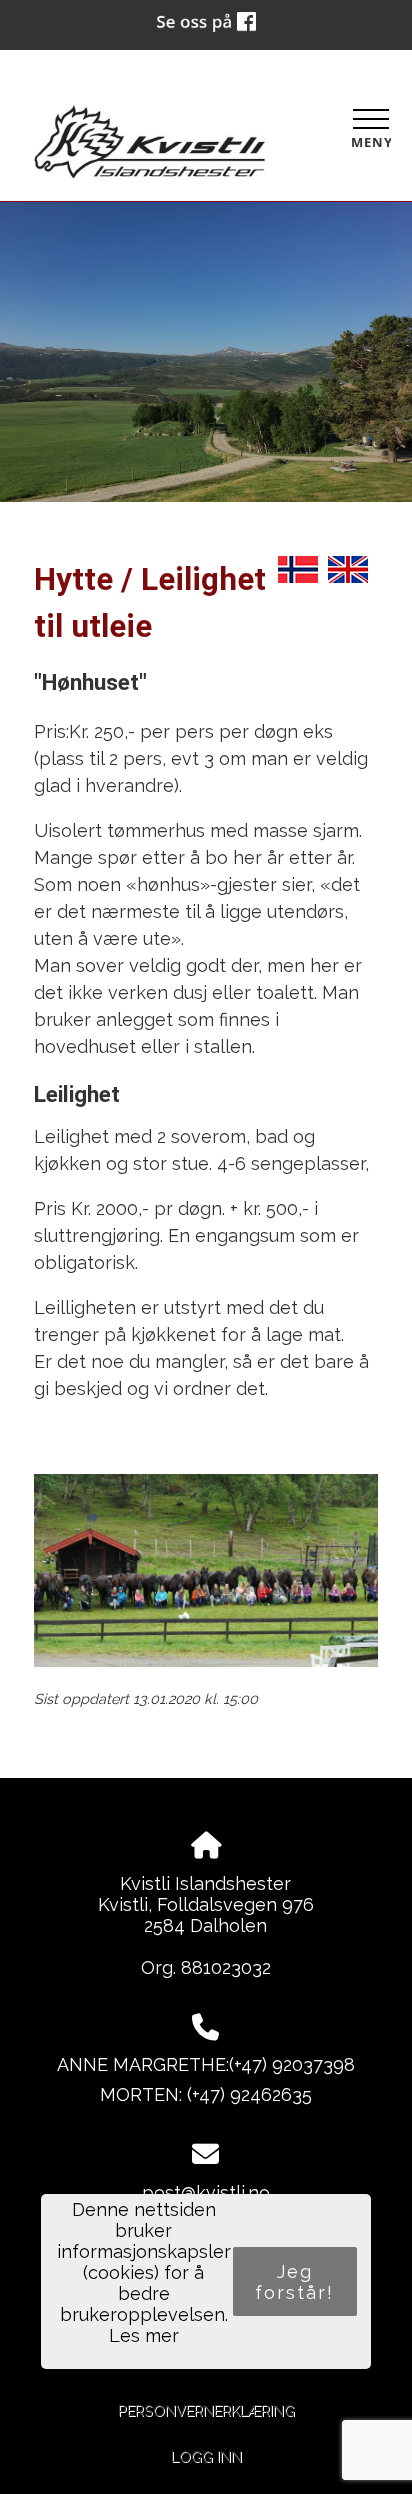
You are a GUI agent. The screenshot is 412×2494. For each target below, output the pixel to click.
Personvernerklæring (206, 2410)
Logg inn (206, 2456)
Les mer (144, 2335)
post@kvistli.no (206, 2192)
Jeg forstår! (294, 2282)
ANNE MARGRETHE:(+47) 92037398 (206, 2064)
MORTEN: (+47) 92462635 (206, 2094)
